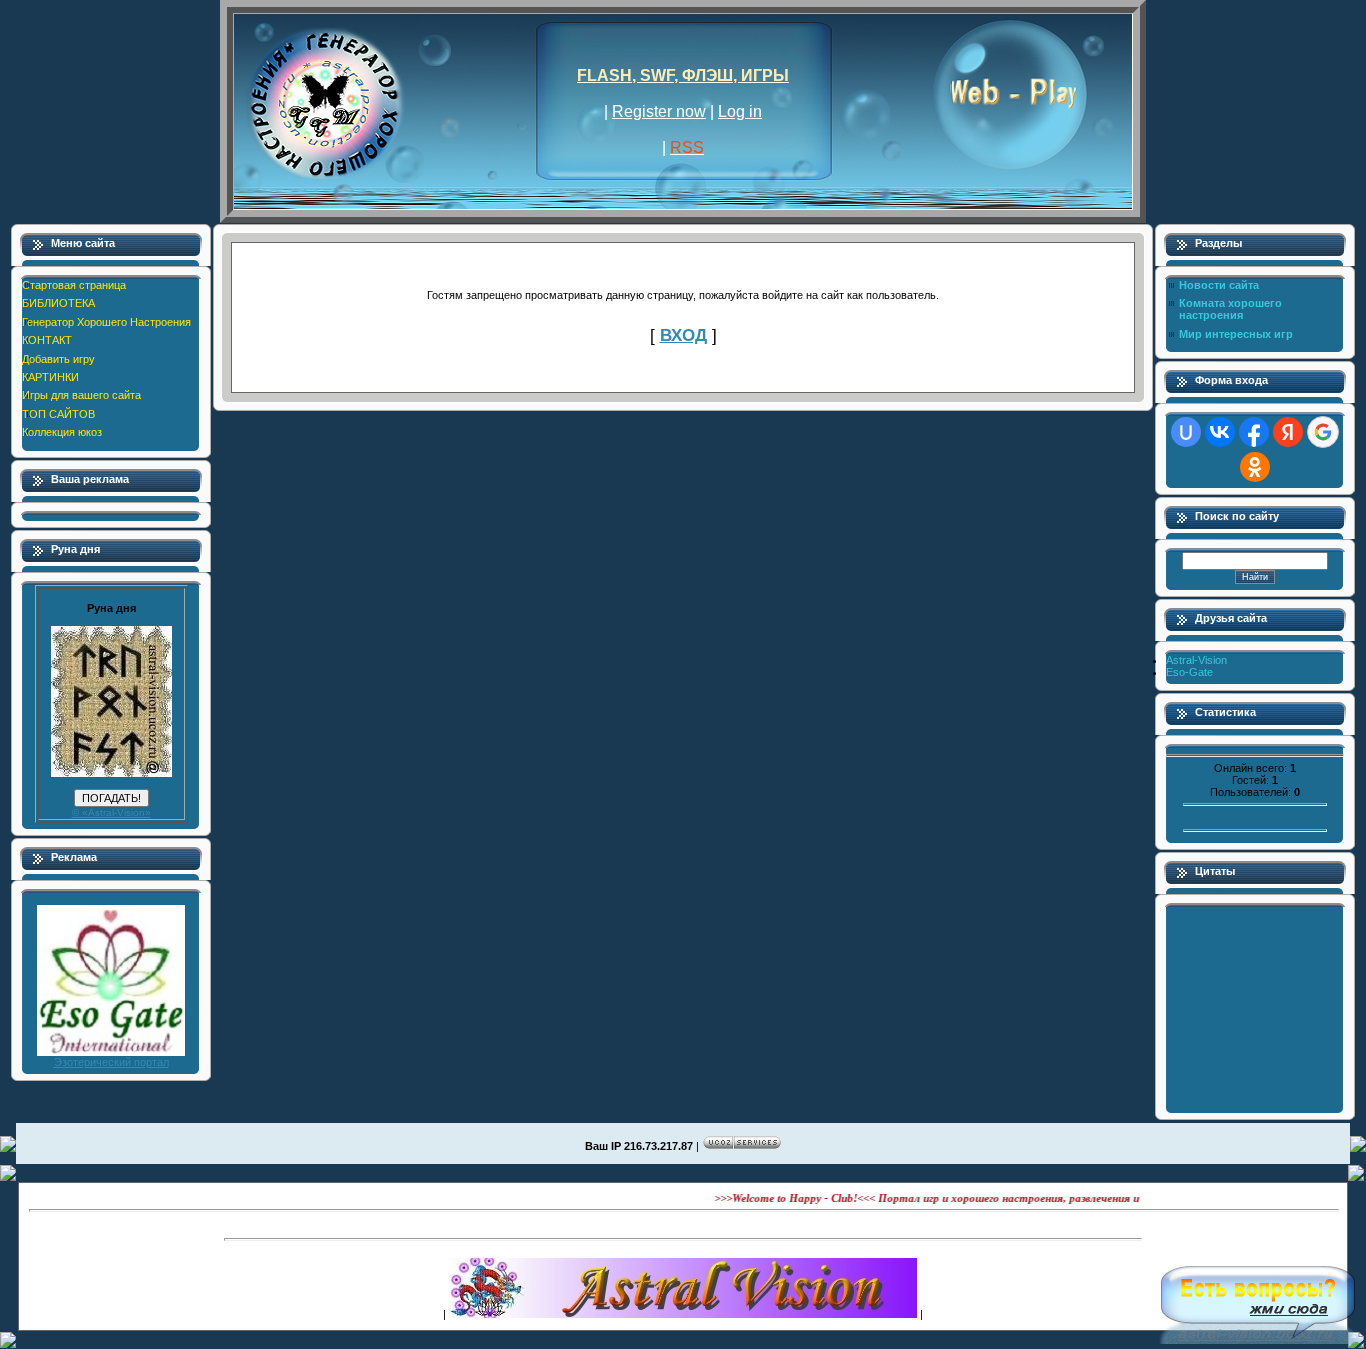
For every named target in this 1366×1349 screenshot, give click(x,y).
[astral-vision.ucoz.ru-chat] (1258, 1299)
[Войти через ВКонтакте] (1220, 432)
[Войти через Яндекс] (1288, 432)
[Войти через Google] (1323, 432)
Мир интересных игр (1236, 334)
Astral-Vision (1196, 660)
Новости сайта (1219, 285)
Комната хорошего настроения (1230, 309)
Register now (659, 111)
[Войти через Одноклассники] (1255, 467)
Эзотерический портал (111, 1062)
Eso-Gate (1189, 672)
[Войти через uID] (1186, 432)
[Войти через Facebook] (1254, 432)
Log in (740, 111)
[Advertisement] (683, 1225)
